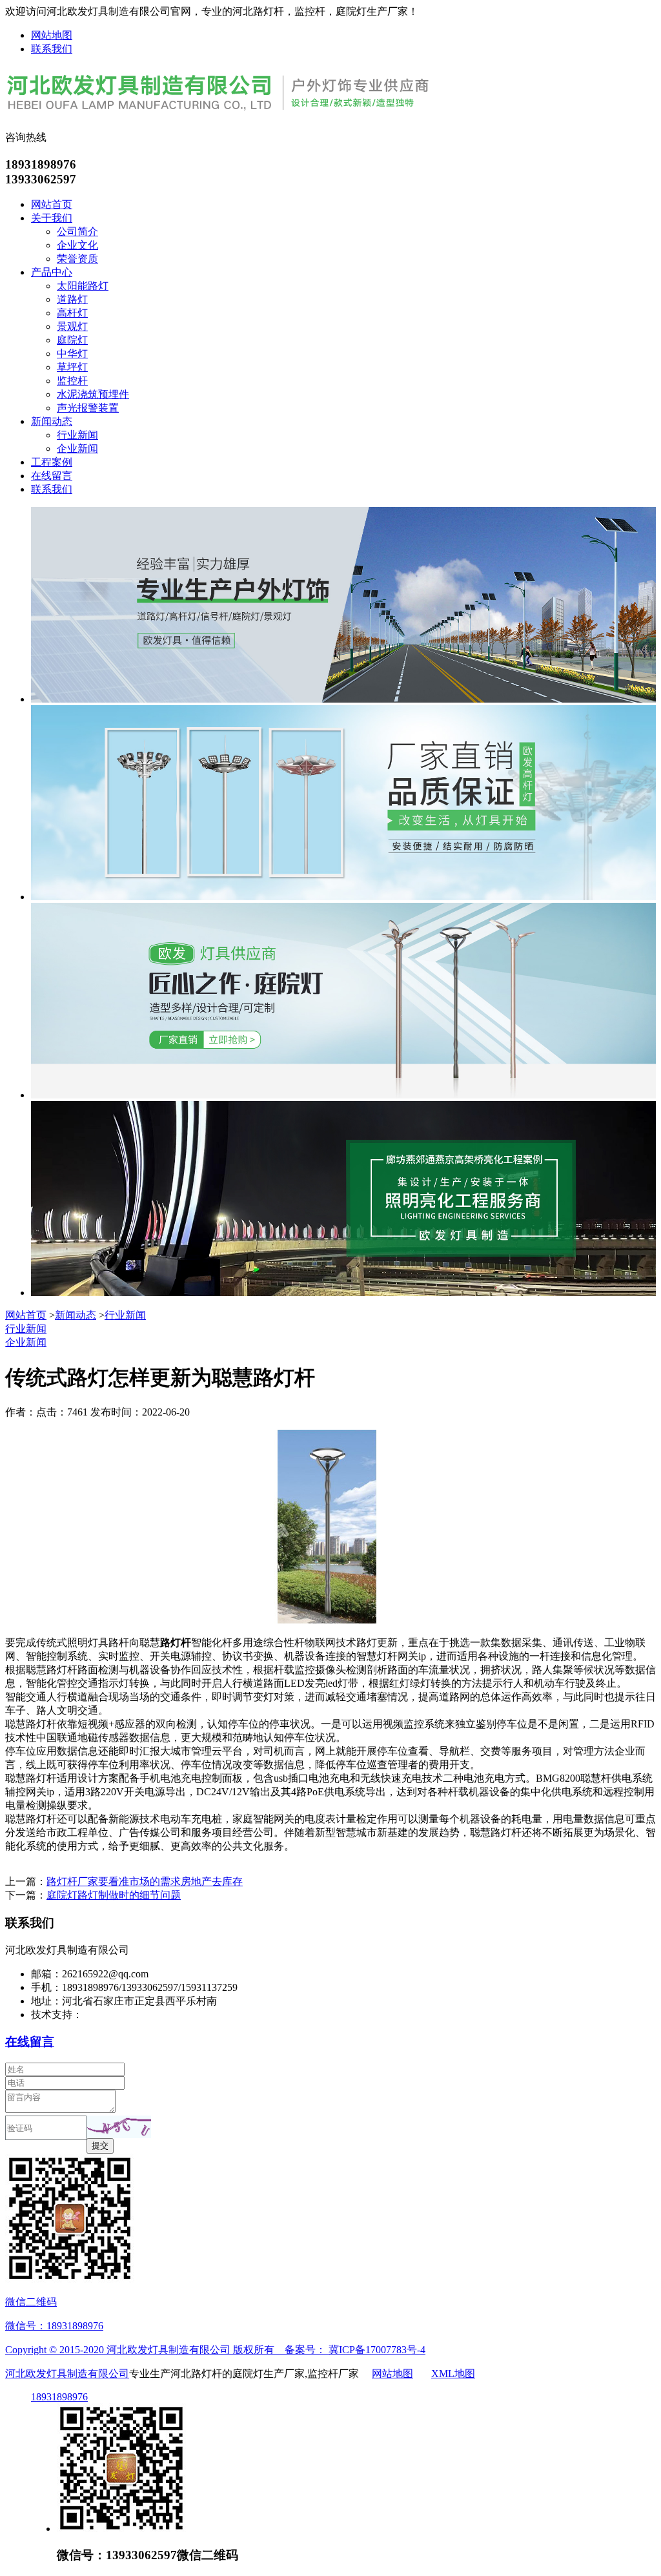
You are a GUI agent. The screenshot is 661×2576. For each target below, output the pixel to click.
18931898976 (59, 2397)
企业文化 (77, 245)
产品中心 (52, 272)
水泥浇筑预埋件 (93, 394)
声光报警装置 (88, 408)
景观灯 (72, 326)
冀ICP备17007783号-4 (377, 2350)
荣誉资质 (77, 259)
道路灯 (72, 299)
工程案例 (52, 462)
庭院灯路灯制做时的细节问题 (114, 1895)
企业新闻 (77, 448)
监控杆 (72, 381)
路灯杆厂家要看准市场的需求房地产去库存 (145, 1881)
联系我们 (52, 49)
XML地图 (453, 2374)
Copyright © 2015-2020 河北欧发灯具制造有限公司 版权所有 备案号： (167, 2350)
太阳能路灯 (83, 286)
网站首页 (52, 204)
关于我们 (52, 218)
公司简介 (77, 232)
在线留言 (52, 476)
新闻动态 (52, 421)
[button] (119, 2127)
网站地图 (52, 35)
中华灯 (72, 354)
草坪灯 (72, 367)
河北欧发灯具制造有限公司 (67, 2374)
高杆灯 (72, 313)
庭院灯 (72, 340)
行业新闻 (77, 435)
